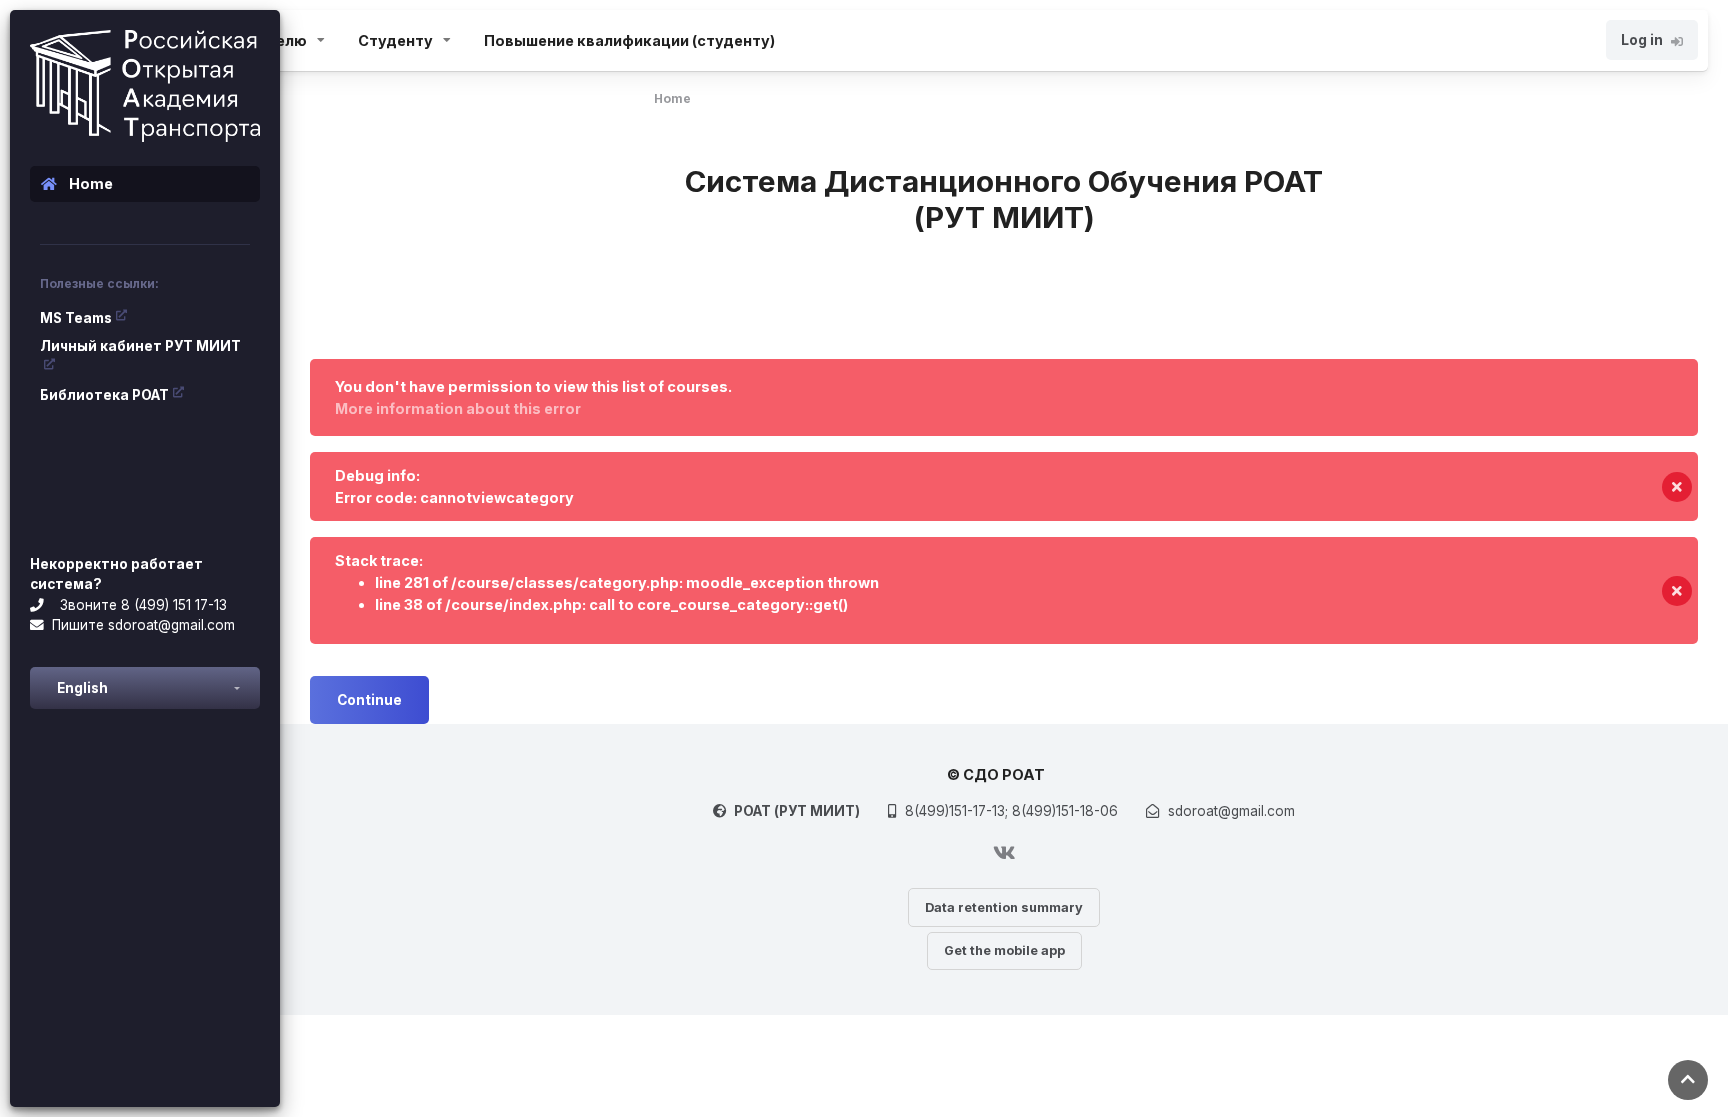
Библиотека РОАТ (104, 395)
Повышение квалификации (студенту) (629, 40)
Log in (1642, 40)
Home (672, 98)
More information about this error (458, 408)
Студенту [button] (395, 40)
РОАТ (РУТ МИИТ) (797, 811)
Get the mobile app (1004, 950)
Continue (369, 700)
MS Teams (76, 318)
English (82, 688)
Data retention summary (1004, 907)
